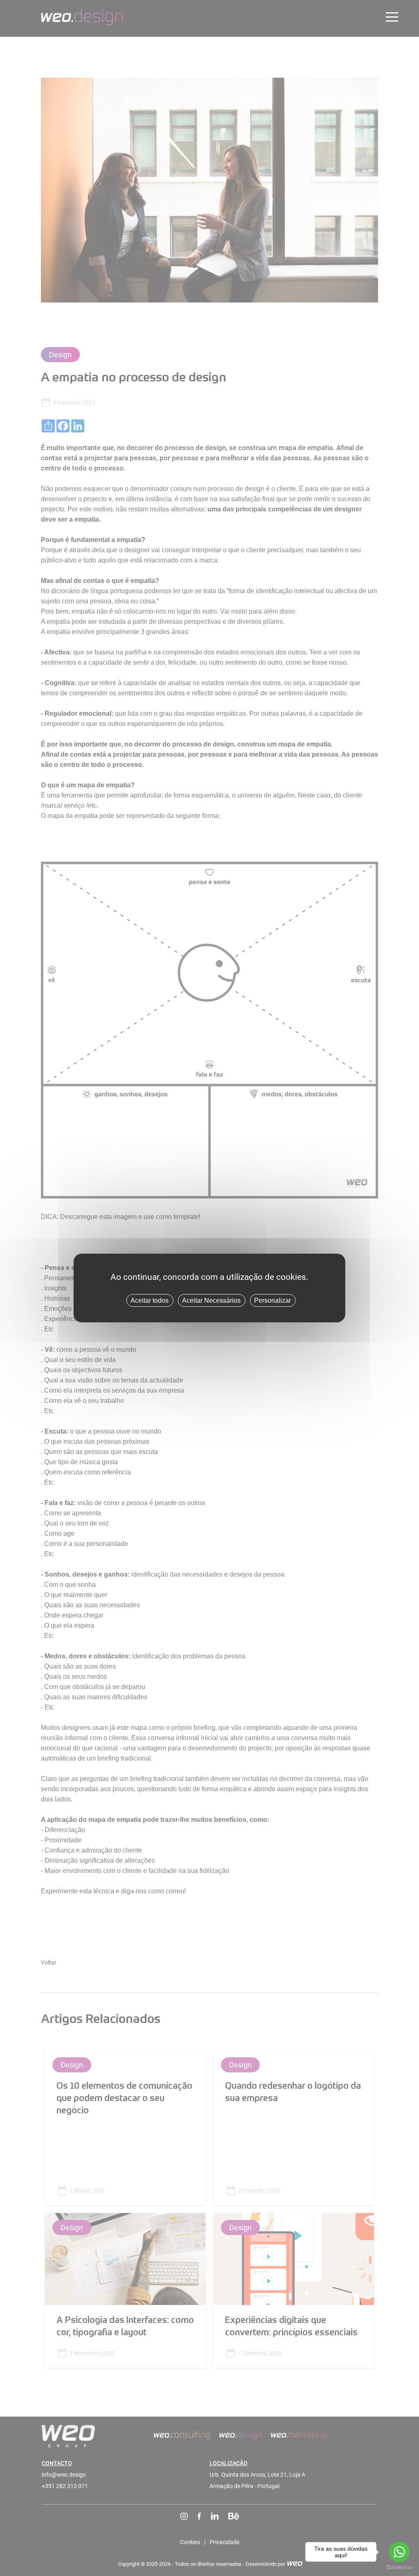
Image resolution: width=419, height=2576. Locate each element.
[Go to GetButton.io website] (399, 2568)
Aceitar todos (150, 1300)
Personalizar (273, 1300)
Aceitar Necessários (211, 1300)
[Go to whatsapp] (399, 2552)
